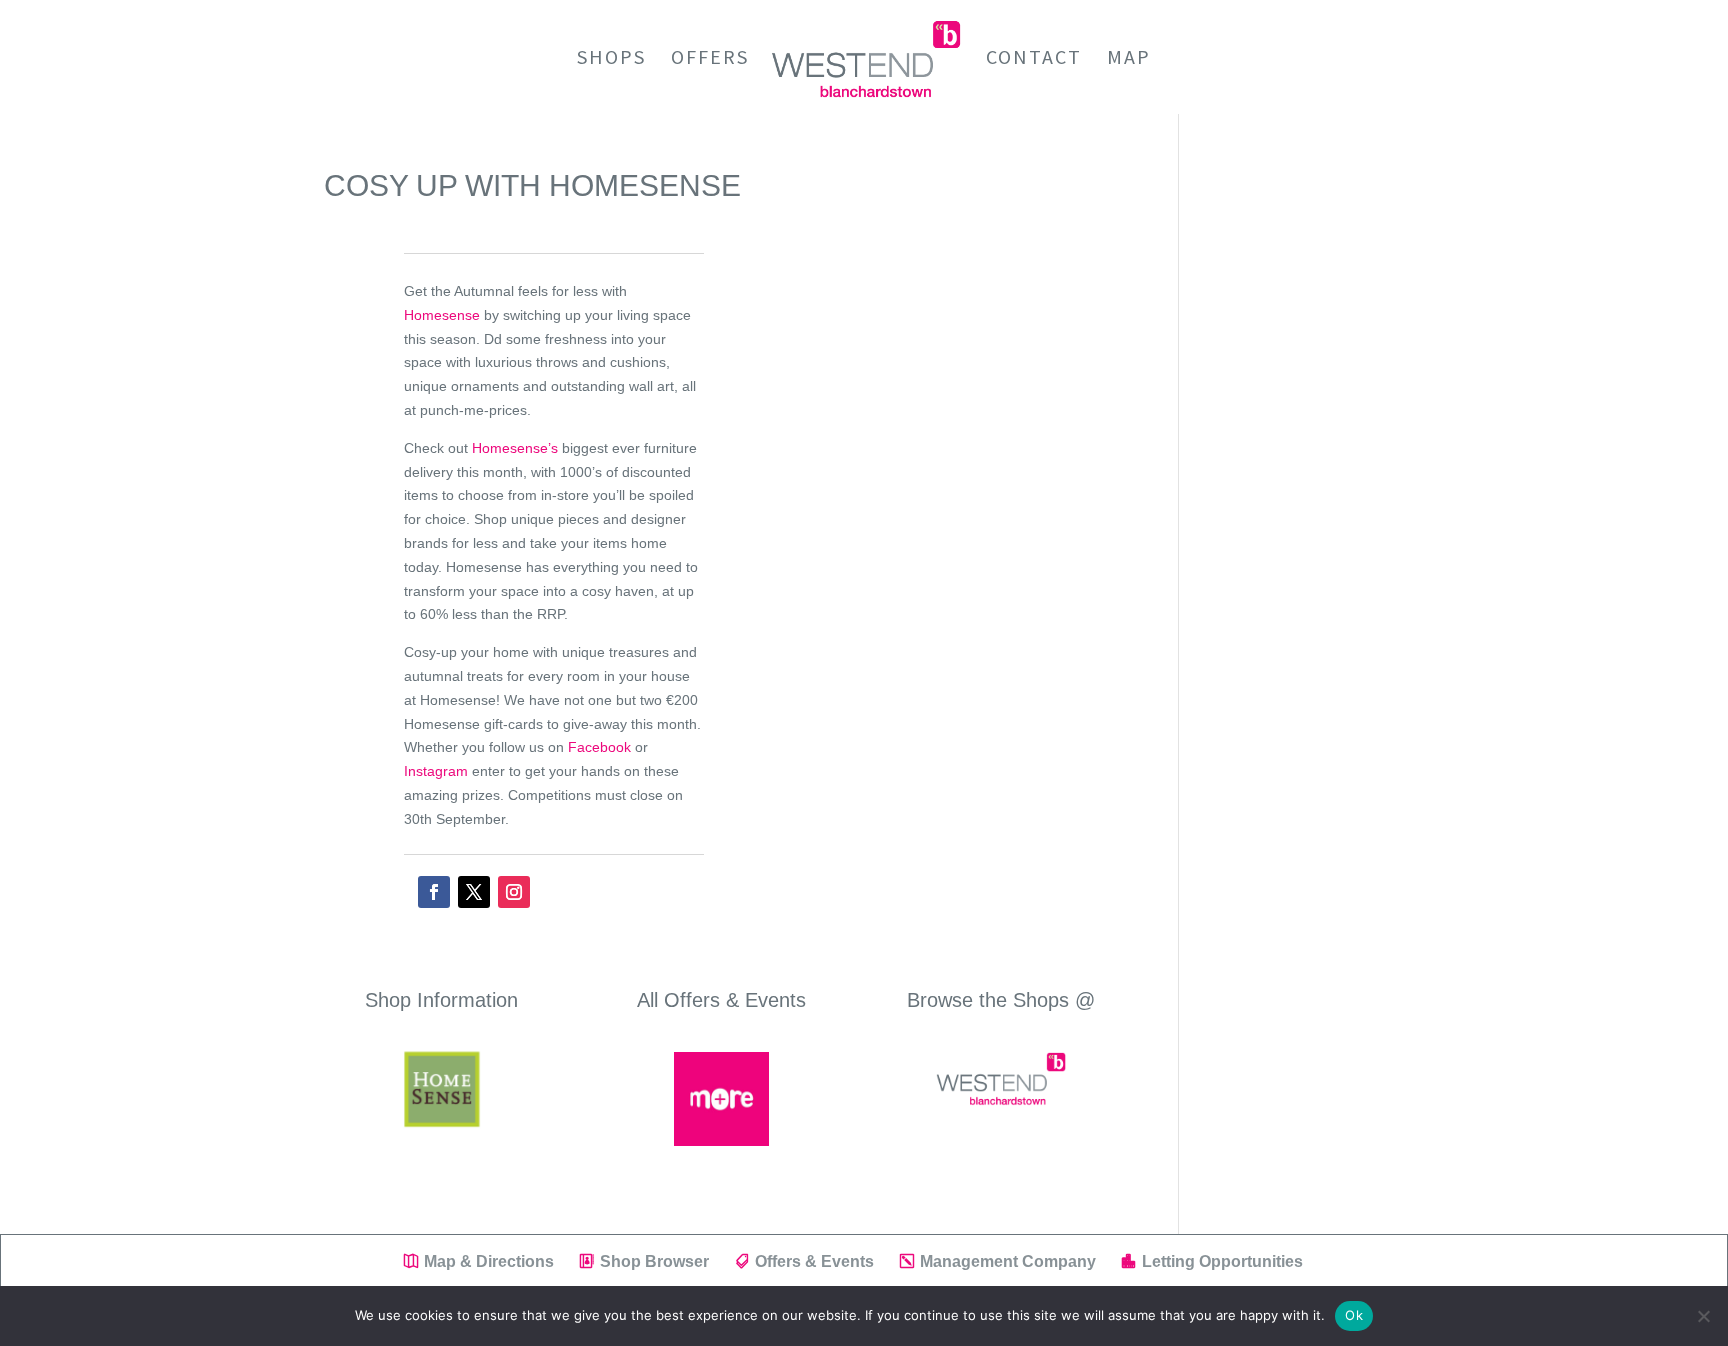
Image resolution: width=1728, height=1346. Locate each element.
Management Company (1008, 1261)
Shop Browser (654, 1261)
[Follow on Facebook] (434, 892)
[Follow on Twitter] (474, 892)
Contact (1034, 59)
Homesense (442, 315)
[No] (1703, 1316)
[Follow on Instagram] (514, 892)
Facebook (599, 747)
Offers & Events (814, 1261)
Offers (710, 59)
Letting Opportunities (1222, 1261)
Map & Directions (489, 1261)
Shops (611, 59)
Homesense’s (515, 448)
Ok (1354, 1315)
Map (1129, 59)
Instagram (436, 771)
